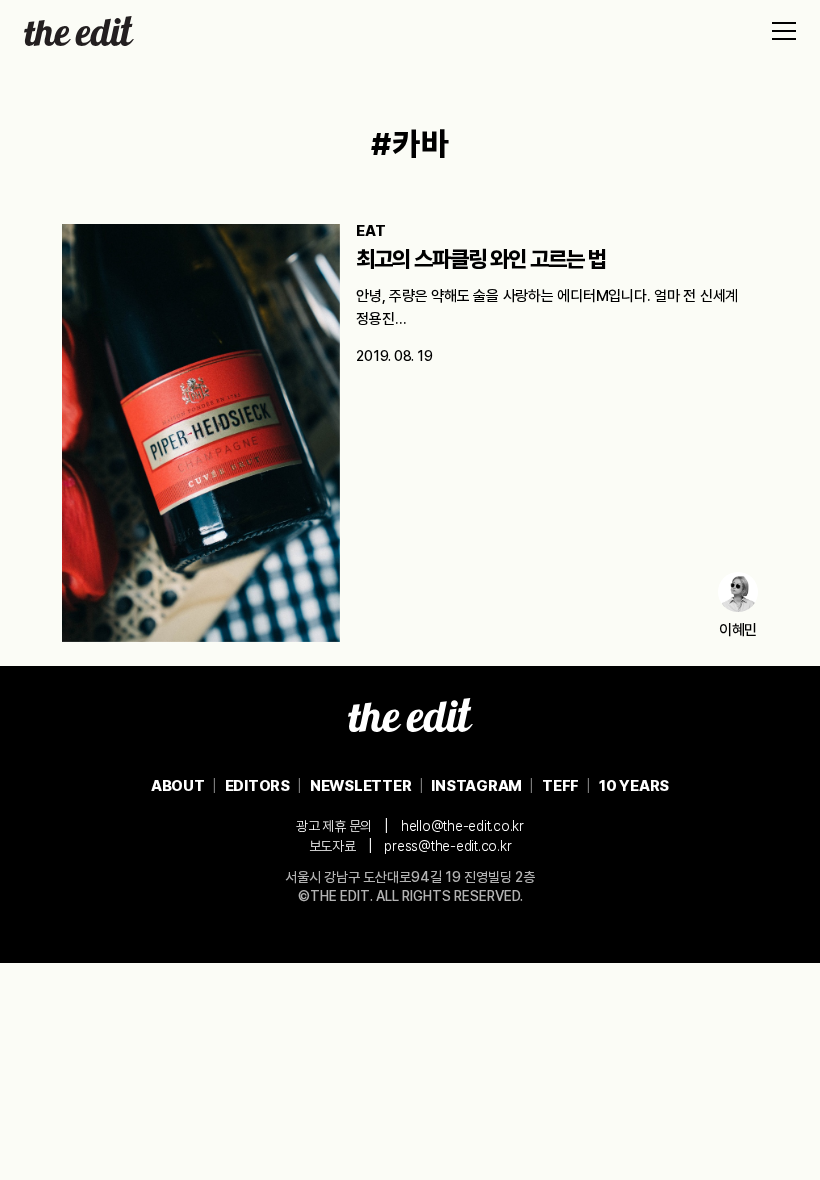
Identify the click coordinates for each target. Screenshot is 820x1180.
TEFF (560, 786)
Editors (257, 786)
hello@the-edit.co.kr (462, 826)
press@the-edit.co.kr (447, 846)
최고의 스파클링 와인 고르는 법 (481, 259)
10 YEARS (634, 786)
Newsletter (361, 786)
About (178, 786)
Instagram (476, 786)
